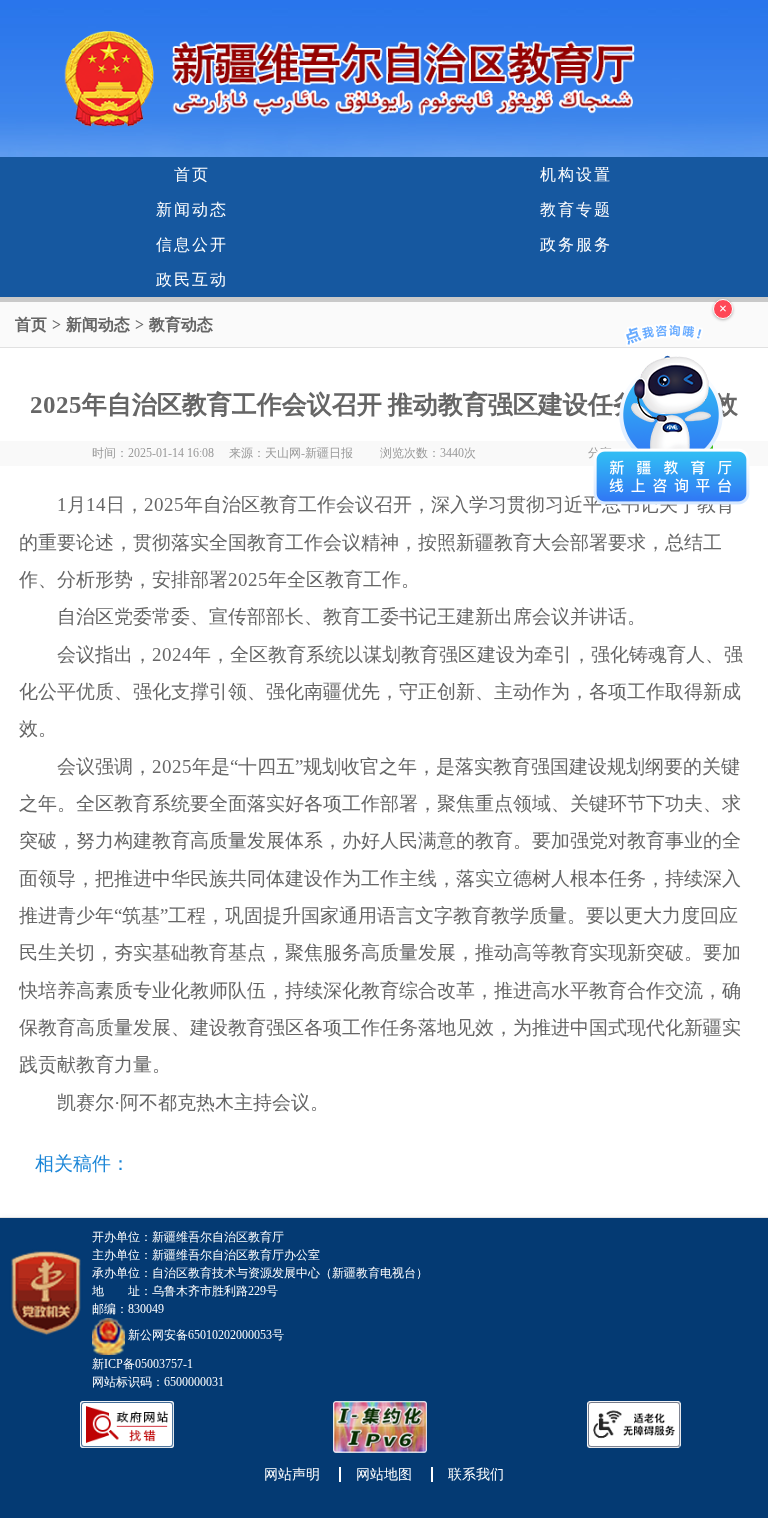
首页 (192, 174)
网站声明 (292, 1474)
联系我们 (476, 1474)
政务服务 (576, 244)
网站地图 (384, 1474)
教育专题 (576, 209)
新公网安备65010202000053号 (206, 1335)
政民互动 (192, 279)
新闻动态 (192, 209)
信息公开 (192, 244)
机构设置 (576, 174)
